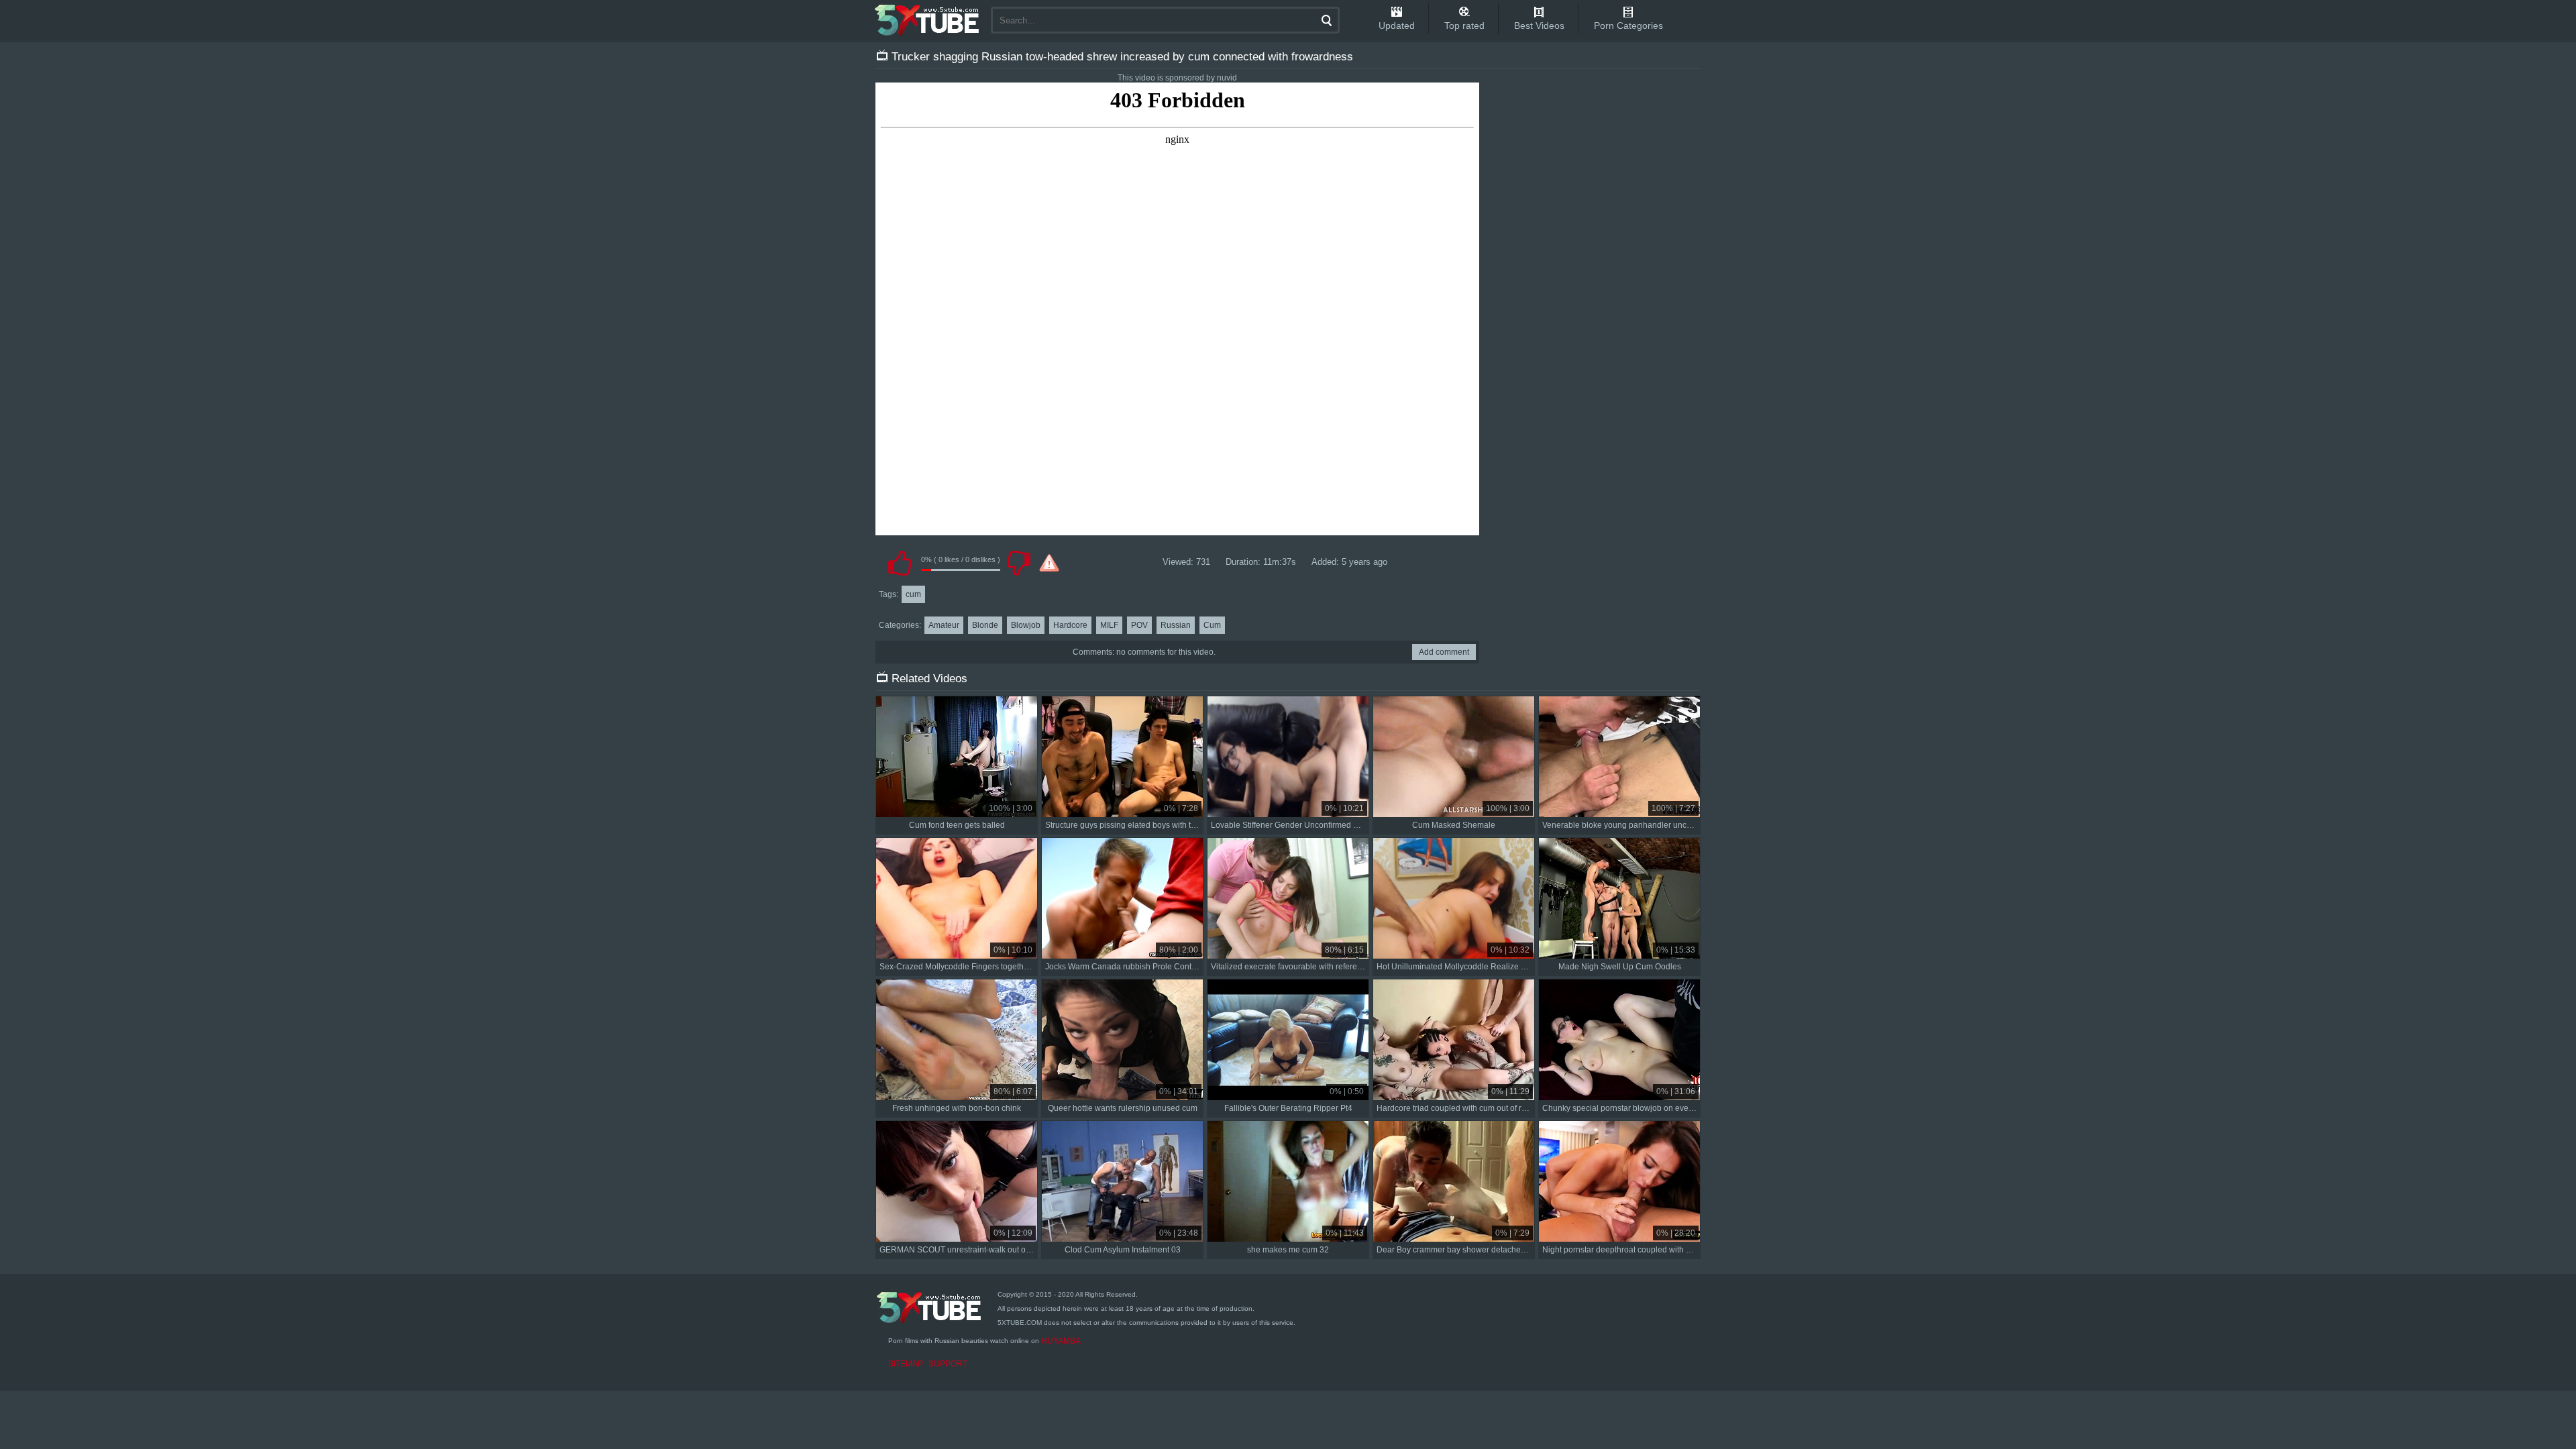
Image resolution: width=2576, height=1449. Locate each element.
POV (1139, 625)
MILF (1109, 625)
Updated (1397, 25)
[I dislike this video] (1018, 563)
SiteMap (906, 1364)
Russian (1176, 625)
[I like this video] (900, 563)
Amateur (944, 625)
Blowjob (1026, 625)
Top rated (1464, 25)
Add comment (1444, 652)
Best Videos (1539, 25)
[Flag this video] (1049, 563)
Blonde (985, 625)
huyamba (1061, 1341)
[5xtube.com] (928, 20)
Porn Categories (1628, 25)
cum (913, 594)
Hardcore (1070, 625)
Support (948, 1364)
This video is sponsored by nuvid (1177, 78)
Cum (1212, 625)
